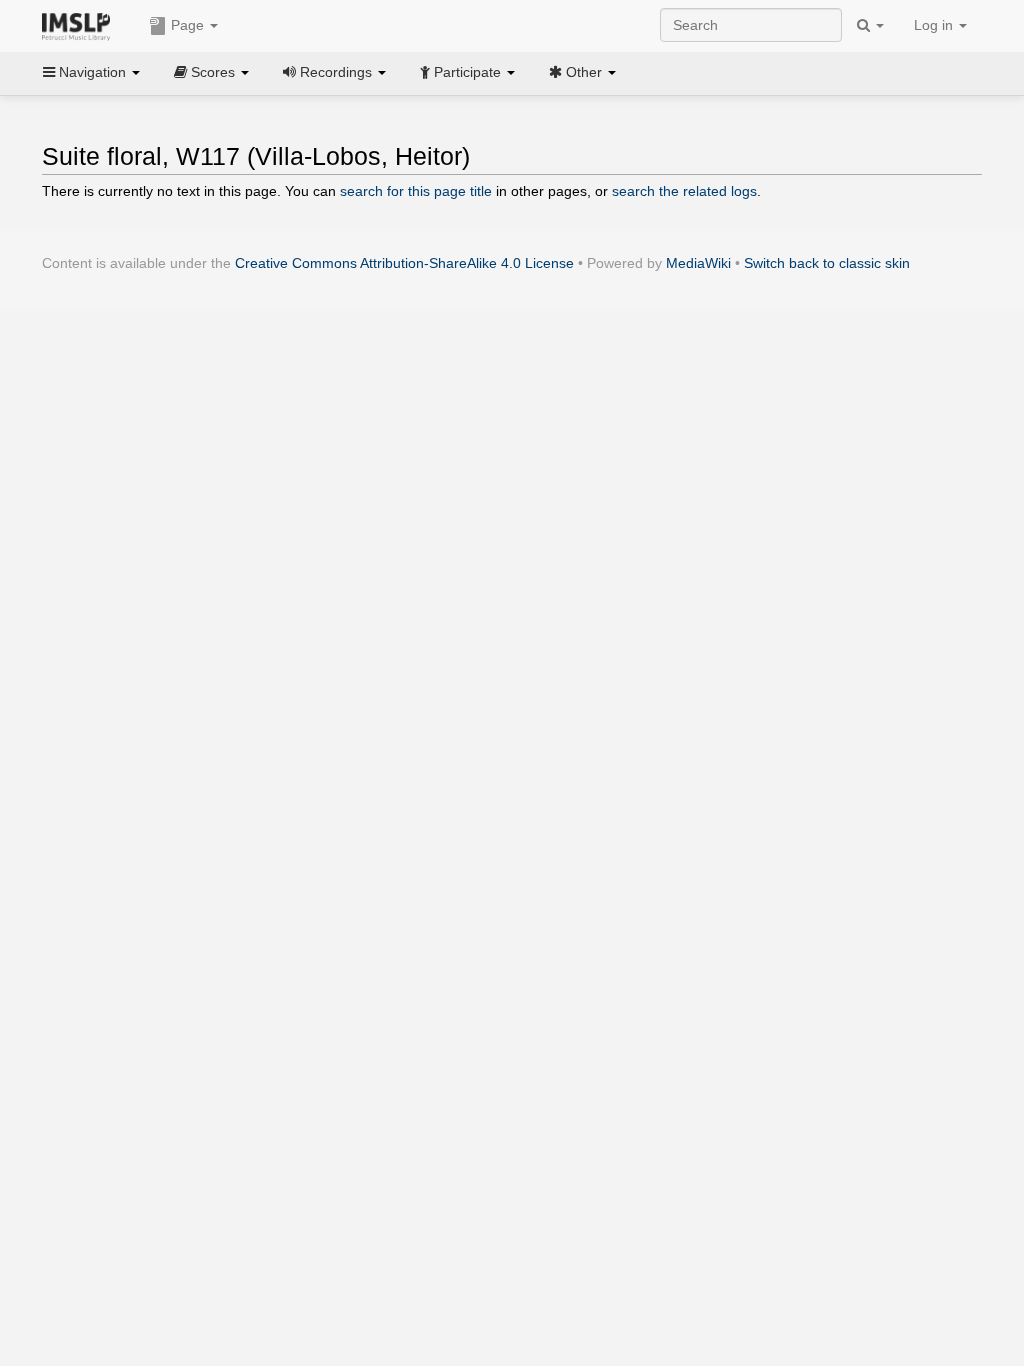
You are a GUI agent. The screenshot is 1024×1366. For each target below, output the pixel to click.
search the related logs (684, 191)
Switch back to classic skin (827, 263)
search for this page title (416, 191)
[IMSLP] (80, 25)
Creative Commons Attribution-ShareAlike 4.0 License (404, 263)
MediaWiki (698, 263)
